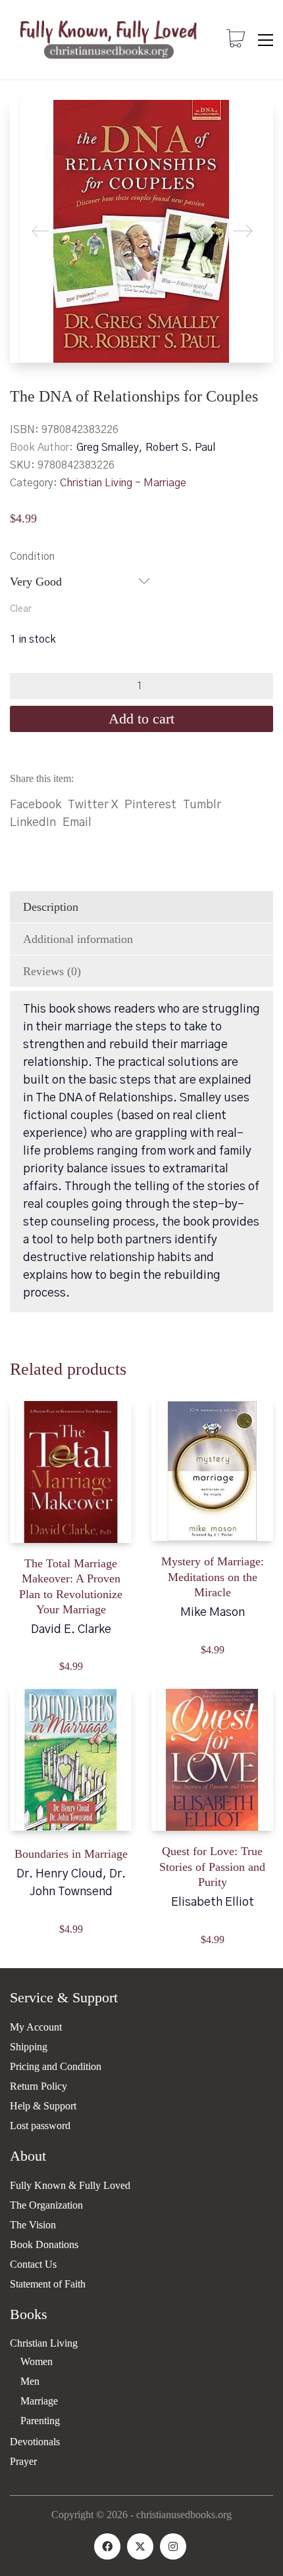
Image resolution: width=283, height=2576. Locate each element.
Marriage (39, 2401)
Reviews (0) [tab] (52, 971)
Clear (21, 609)
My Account (36, 2027)
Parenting (40, 2421)
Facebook (36, 805)
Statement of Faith (48, 2284)
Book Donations (44, 2244)
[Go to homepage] (109, 40)
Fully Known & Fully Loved (70, 2185)
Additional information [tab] (78, 939)
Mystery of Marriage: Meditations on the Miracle (213, 1577)
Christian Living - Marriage (123, 483)
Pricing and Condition (56, 2066)
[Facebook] (107, 2546)
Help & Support (43, 2106)
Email (77, 823)
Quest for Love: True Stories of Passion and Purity (212, 1867)
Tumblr (202, 805)
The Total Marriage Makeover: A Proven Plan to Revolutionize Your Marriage (71, 1586)
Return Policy (39, 2086)
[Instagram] (173, 2546)
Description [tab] (51, 907)
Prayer (23, 2461)
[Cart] (236, 40)
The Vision (33, 2225)
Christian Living (44, 2343)
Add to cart (141, 719)
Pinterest (150, 805)
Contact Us (33, 2264)
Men (30, 2381)
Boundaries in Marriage (71, 1854)
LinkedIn (33, 823)
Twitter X (93, 805)
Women (37, 2361)
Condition (32, 557)
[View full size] (30, 121)
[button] (266, 40)
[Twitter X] (140, 2546)
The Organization (46, 2205)
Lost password (40, 2126)
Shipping (29, 2047)
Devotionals (35, 2442)
